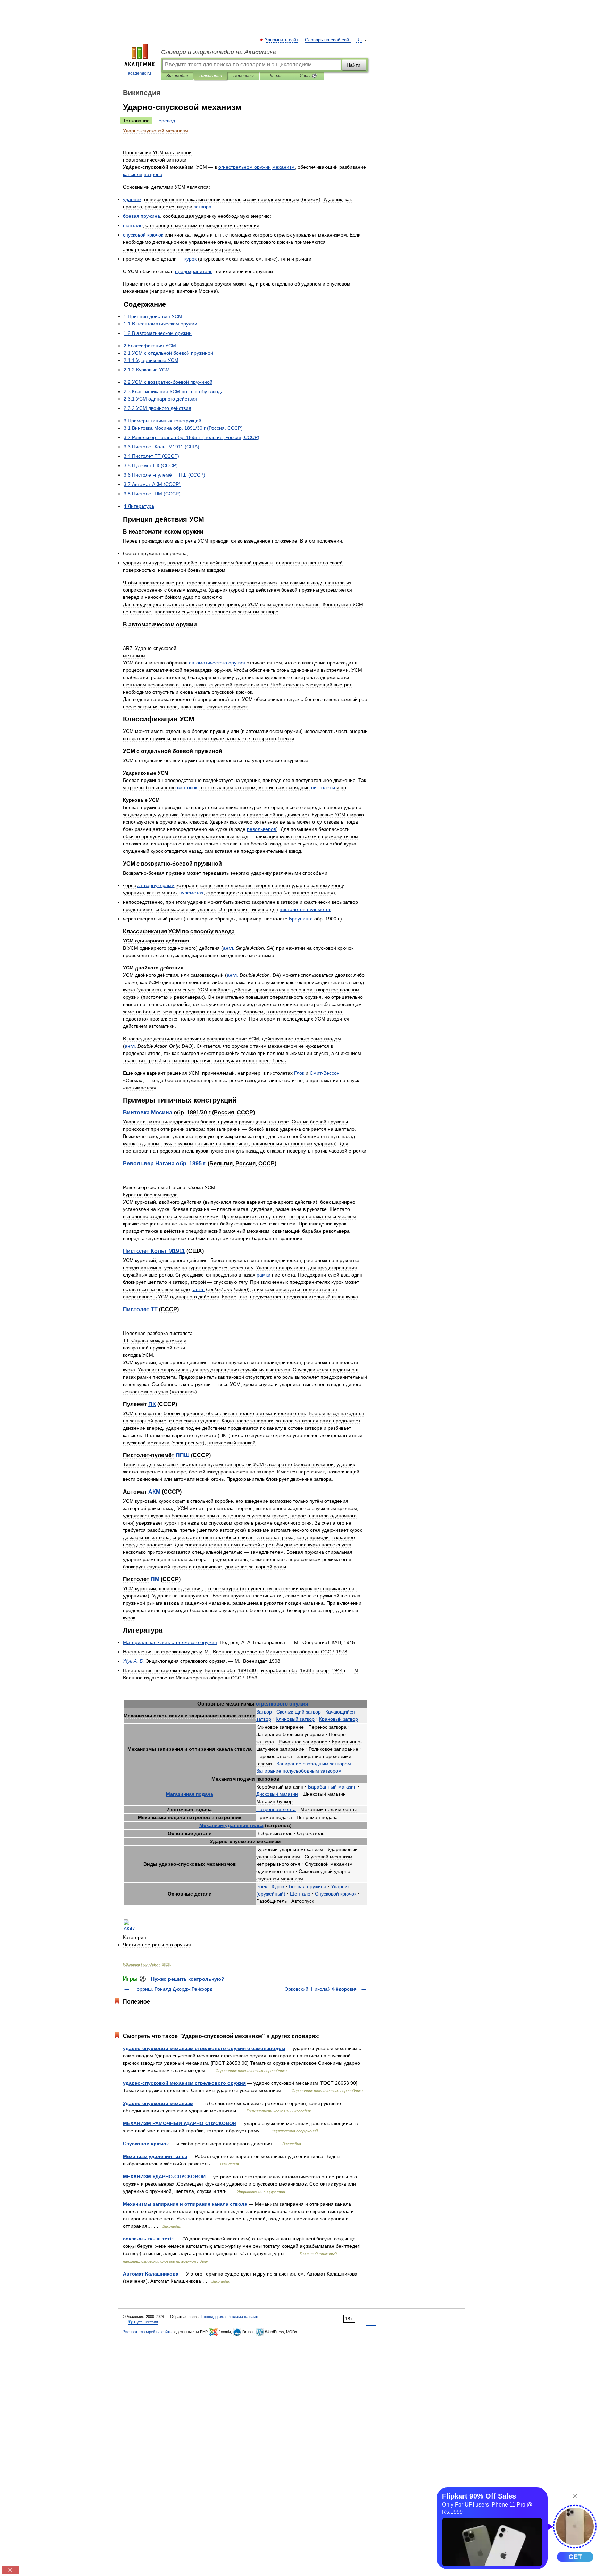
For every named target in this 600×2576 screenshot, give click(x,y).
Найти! (354, 65)
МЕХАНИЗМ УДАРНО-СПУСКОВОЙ (164, 2177)
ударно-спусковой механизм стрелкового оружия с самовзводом (204, 2048)
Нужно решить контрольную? (188, 1979)
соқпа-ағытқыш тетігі (149, 2239)
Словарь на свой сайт (328, 40)
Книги (276, 76)
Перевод (165, 121)
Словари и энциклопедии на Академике (219, 52)
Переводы (244, 76)
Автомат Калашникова (151, 2274)
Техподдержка (213, 2317)
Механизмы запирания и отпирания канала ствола (185, 2204)
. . (165, 1163)
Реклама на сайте (244, 2317)
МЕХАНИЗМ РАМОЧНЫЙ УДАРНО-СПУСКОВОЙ (180, 2123)
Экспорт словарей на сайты (148, 2332)
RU (359, 40)
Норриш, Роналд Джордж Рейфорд (173, 1989)
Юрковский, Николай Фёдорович (320, 1989)
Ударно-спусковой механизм (158, 2103)
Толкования (210, 76)
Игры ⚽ (308, 76)
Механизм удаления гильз (155, 2156)
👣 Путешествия (143, 2322)
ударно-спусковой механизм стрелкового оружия (184, 2083)
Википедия (177, 76)
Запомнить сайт (282, 40)
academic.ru (139, 73)
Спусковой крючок (146, 2144)
